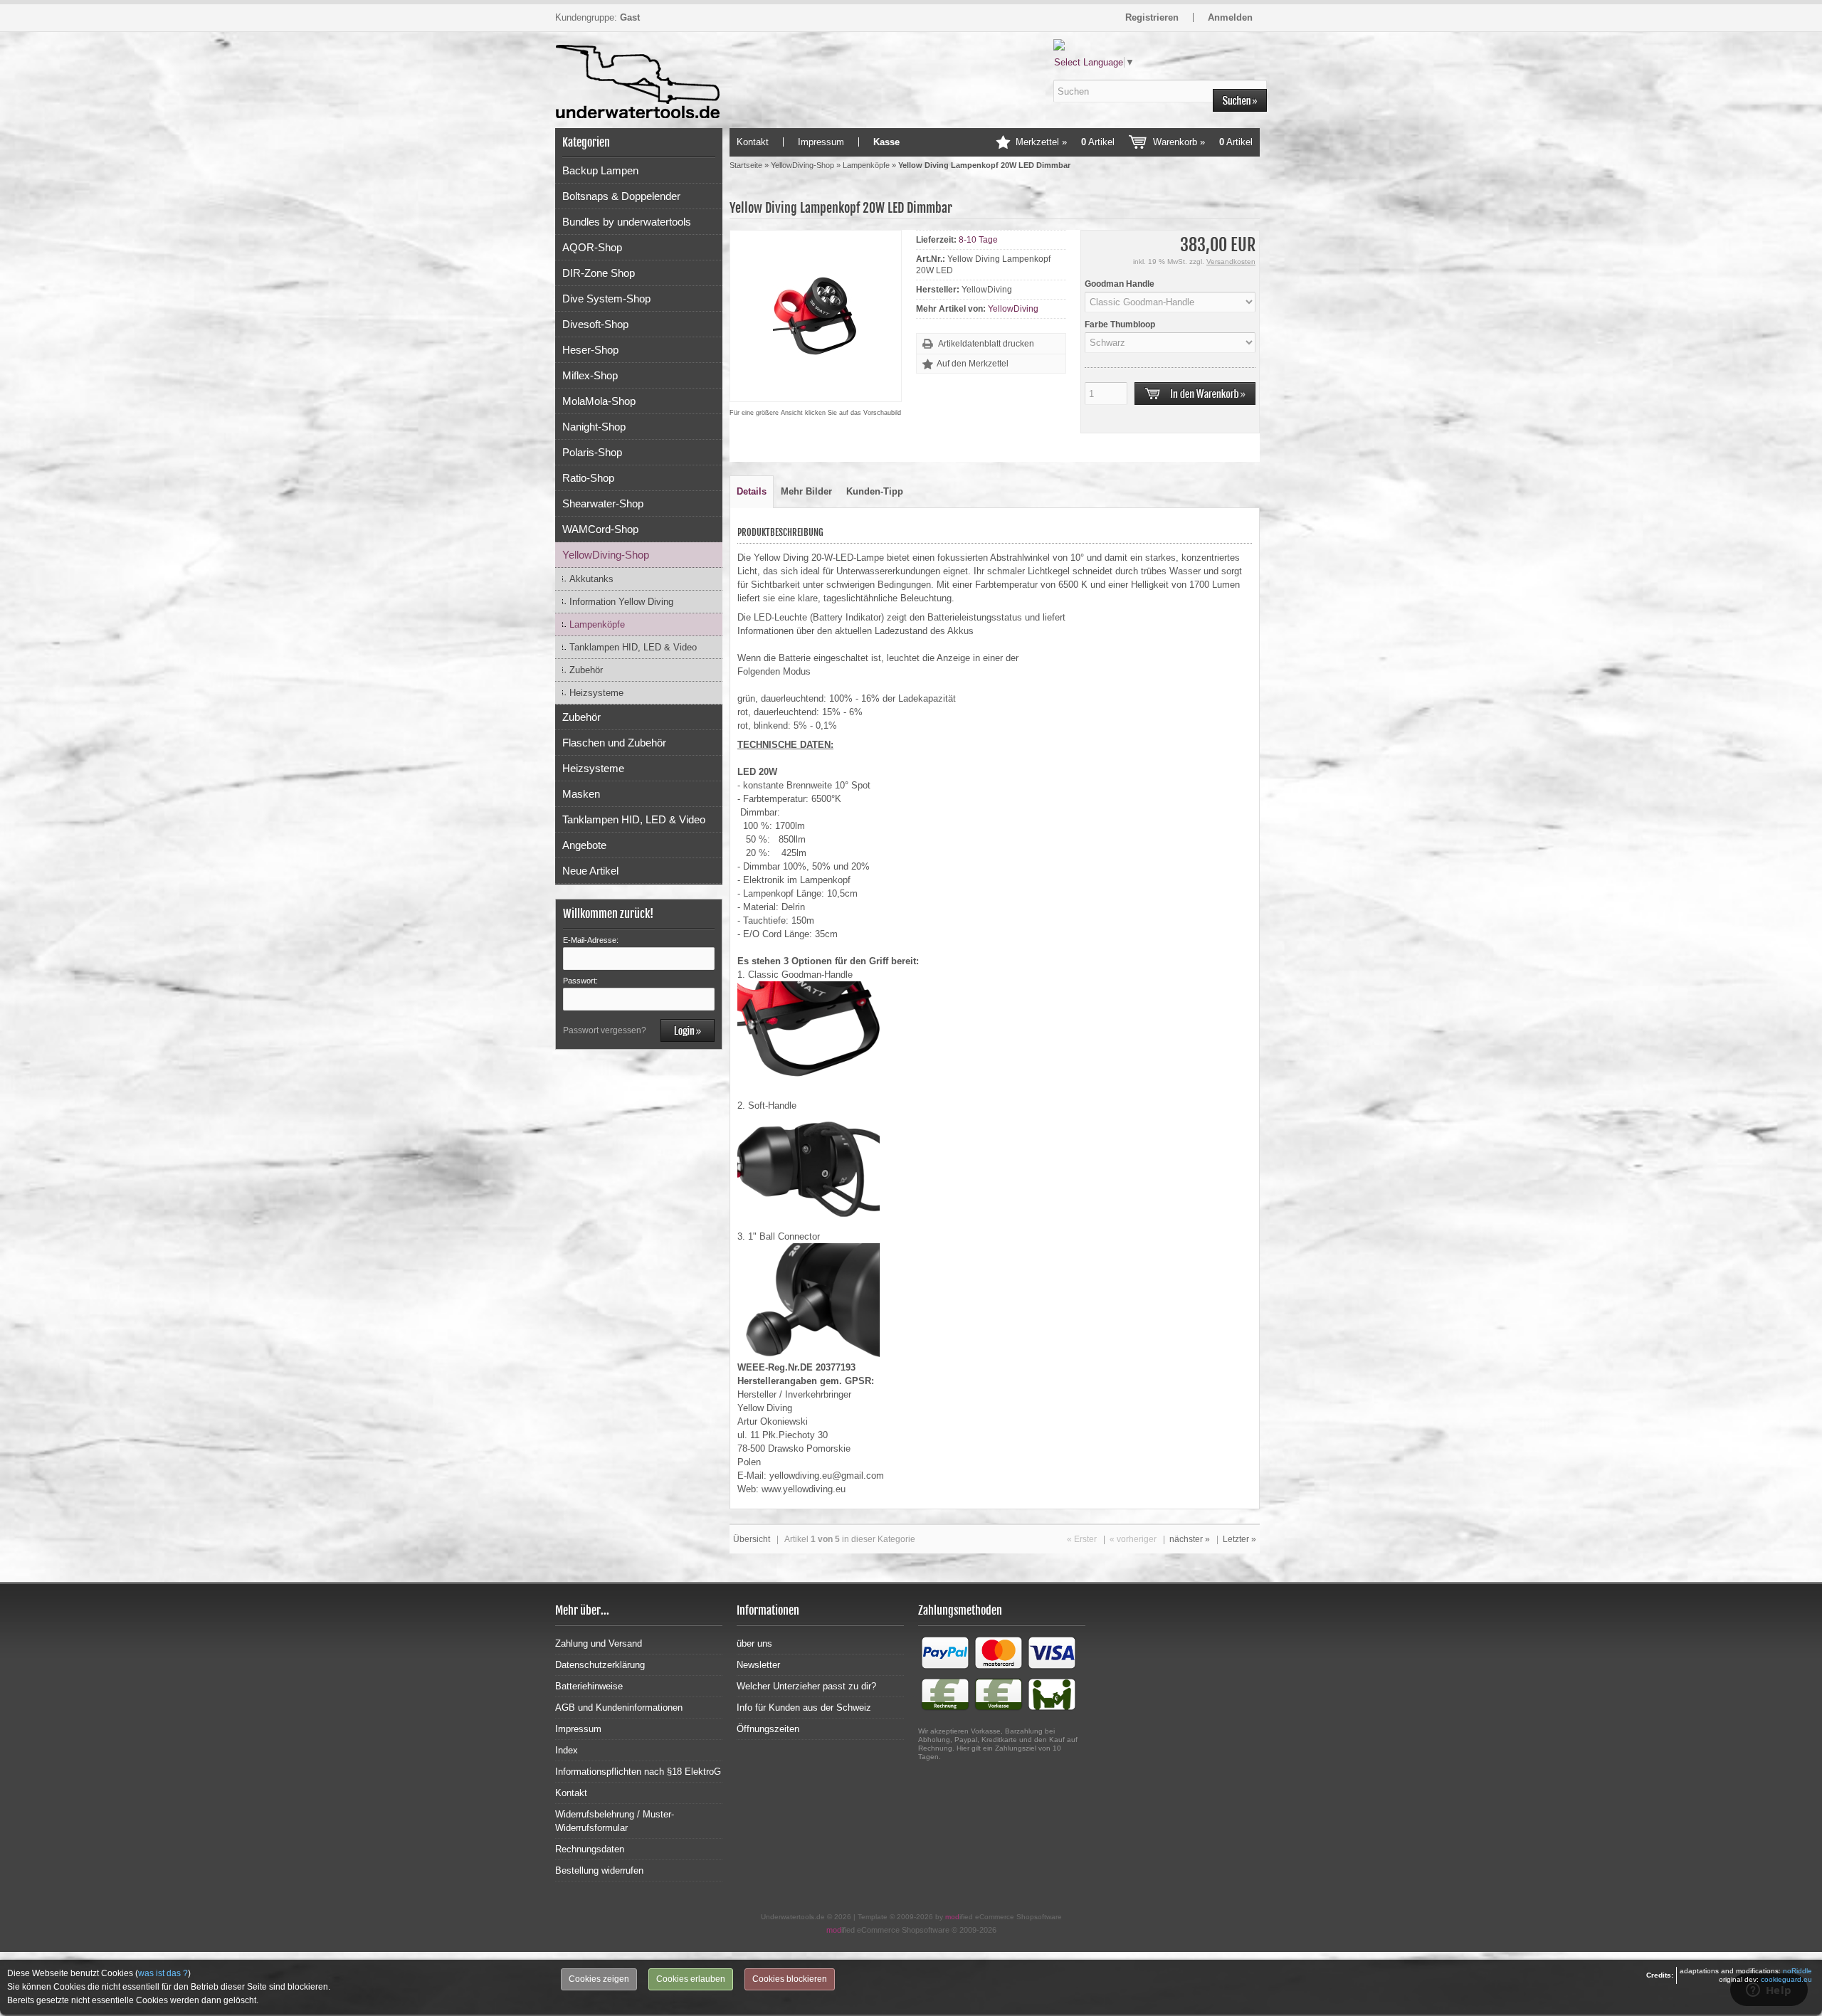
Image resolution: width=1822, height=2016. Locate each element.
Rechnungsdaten (590, 1849)
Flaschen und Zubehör (614, 743)
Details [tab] (752, 491)
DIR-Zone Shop (599, 273)
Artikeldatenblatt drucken (986, 344)
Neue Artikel (590, 871)
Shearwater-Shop (603, 503)
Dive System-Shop (606, 299)
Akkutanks (591, 579)
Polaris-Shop (592, 452)
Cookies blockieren (790, 1979)
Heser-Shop (590, 350)
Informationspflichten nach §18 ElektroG (638, 1772)
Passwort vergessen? (605, 1030)
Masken (581, 794)
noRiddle (1797, 1971)
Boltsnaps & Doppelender (621, 196)
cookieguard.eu (1786, 1979)
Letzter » (1239, 1539)
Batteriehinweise (589, 1686)
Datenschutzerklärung (600, 1665)
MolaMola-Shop (599, 401)
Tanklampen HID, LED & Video (633, 647)
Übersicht (752, 1539)
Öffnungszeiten (768, 1729)
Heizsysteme (596, 693)
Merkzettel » (1065, 142)
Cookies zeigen (599, 1979)
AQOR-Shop (592, 247)
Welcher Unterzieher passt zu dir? (806, 1686)
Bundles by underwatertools (627, 222)
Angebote (584, 845)
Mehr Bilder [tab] (806, 491)
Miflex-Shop (590, 375)
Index (567, 1750)
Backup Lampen (600, 170)
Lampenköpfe (597, 624)
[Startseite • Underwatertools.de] (639, 66)
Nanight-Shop (594, 427)
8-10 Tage (978, 240)
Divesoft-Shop (595, 324)
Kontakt (753, 142)
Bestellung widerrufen (599, 1870)
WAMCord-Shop (600, 529)
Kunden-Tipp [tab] (875, 491)
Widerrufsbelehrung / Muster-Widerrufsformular (615, 1821)
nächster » (1190, 1539)
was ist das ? (163, 1973)
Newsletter (758, 1665)
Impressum (821, 142)
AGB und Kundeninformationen (619, 1708)
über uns (754, 1643)
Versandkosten (1231, 262)
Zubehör (586, 670)
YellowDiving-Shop (606, 555)
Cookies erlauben (691, 1979)
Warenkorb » (1203, 142)
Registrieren (1152, 17)
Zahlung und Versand (599, 1643)
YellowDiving (1013, 309)
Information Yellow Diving (621, 602)
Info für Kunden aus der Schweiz (804, 1708)
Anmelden (1230, 17)
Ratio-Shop (588, 478)
